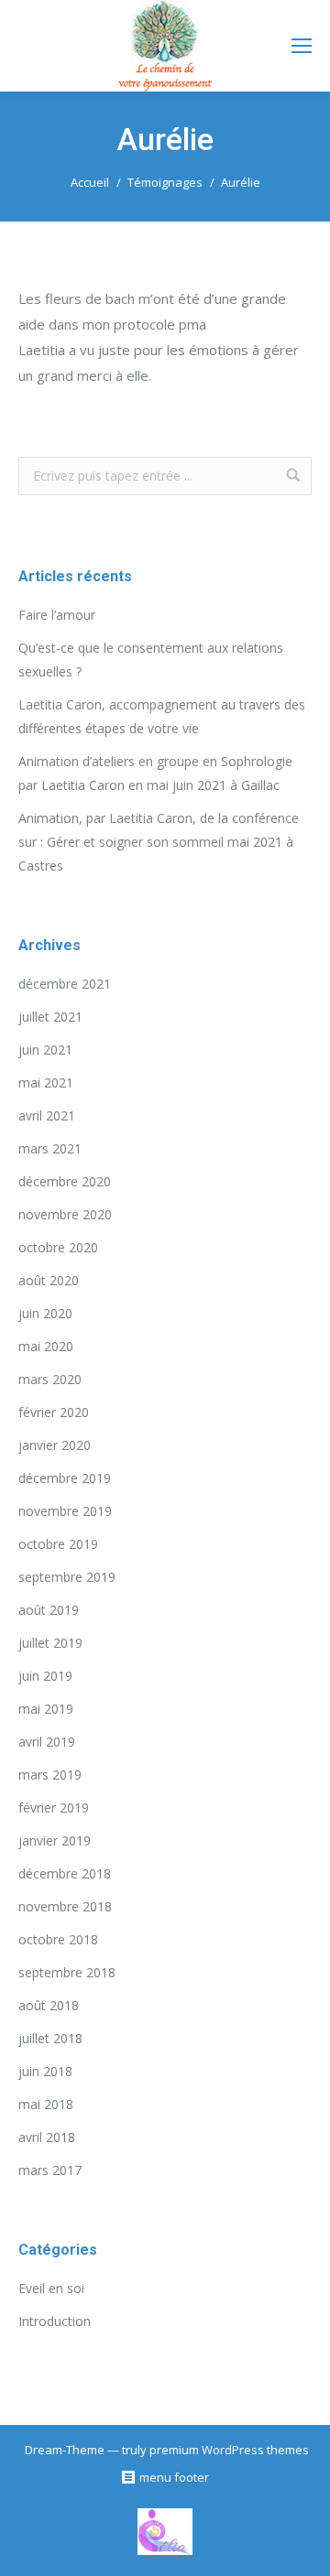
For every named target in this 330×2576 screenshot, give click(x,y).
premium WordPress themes (229, 2450)
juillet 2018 (50, 2038)
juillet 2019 (50, 1643)
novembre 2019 (65, 1511)
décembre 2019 (65, 1478)
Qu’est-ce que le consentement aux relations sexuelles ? (151, 660)
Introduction (55, 2321)
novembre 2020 (65, 1214)
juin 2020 (45, 1313)
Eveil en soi (51, 2288)
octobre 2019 (58, 1544)
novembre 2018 (65, 1906)
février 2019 (54, 1808)
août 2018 (49, 2005)
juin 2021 (45, 1050)
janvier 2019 (55, 1840)
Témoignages (165, 182)
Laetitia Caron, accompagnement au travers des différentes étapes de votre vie (162, 716)
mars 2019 (50, 1775)
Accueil (90, 182)
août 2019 (49, 1610)
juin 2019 (45, 1676)
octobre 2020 (58, 1247)
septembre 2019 (67, 1577)
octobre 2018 (58, 1939)
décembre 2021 (65, 984)
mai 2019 (46, 1709)
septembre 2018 (67, 1972)
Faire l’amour (57, 615)
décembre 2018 (65, 1873)
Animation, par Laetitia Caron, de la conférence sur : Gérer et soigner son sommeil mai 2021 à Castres (159, 842)
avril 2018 (47, 2137)
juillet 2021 (50, 1017)
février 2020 (54, 1412)
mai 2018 (46, 2104)
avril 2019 (47, 1742)
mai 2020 (46, 1346)
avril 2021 (47, 1115)
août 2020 (49, 1280)
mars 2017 (50, 2170)
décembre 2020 (65, 1181)
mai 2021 (46, 1082)
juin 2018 (45, 2071)
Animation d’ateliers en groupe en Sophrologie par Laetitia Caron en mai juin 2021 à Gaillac (155, 773)
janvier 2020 (55, 1445)
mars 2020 (50, 1379)
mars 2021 (50, 1148)
